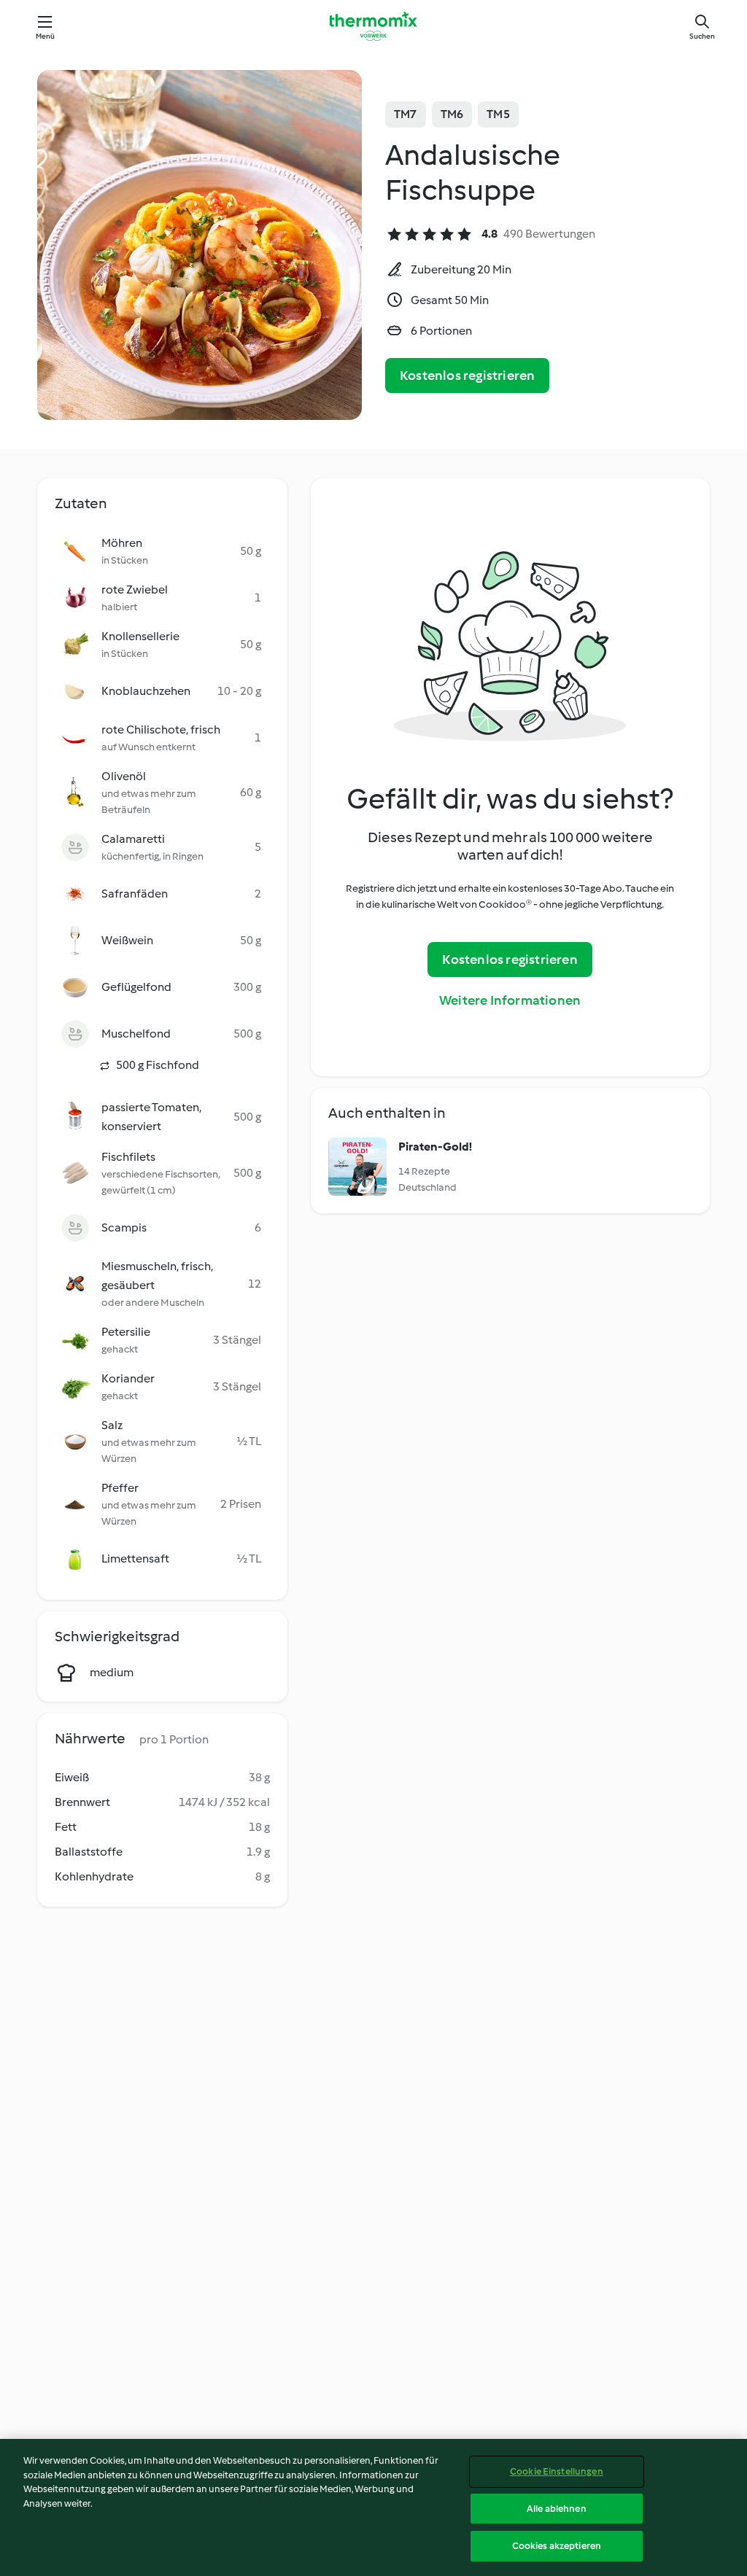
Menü (46, 36)
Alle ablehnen (557, 2509)
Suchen (702, 36)
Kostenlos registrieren (467, 375)
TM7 (406, 114)
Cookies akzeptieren (557, 2546)
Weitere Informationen (510, 1000)
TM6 (452, 114)
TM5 (498, 114)
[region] (373, 2507)
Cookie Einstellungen (557, 2471)
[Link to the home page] (373, 26)
